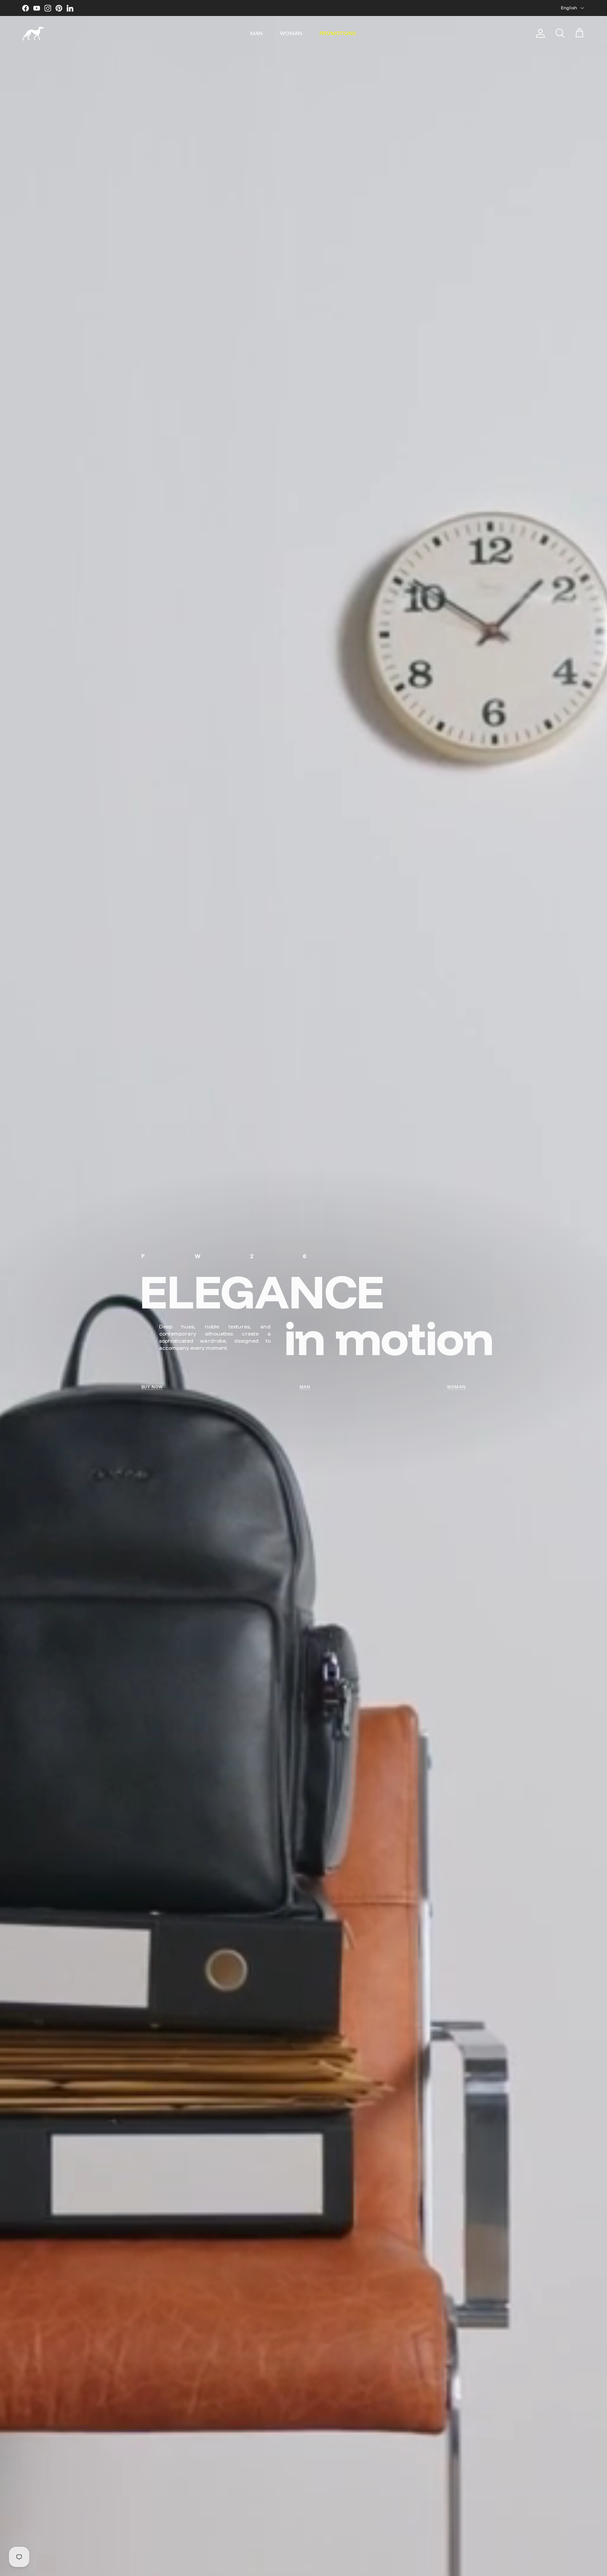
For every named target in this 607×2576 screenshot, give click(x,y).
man (305, 1387)
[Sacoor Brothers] (33, 34)
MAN (256, 33)
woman (457, 1387)
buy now (152, 1387)
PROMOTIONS (338, 33)
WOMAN (291, 33)
